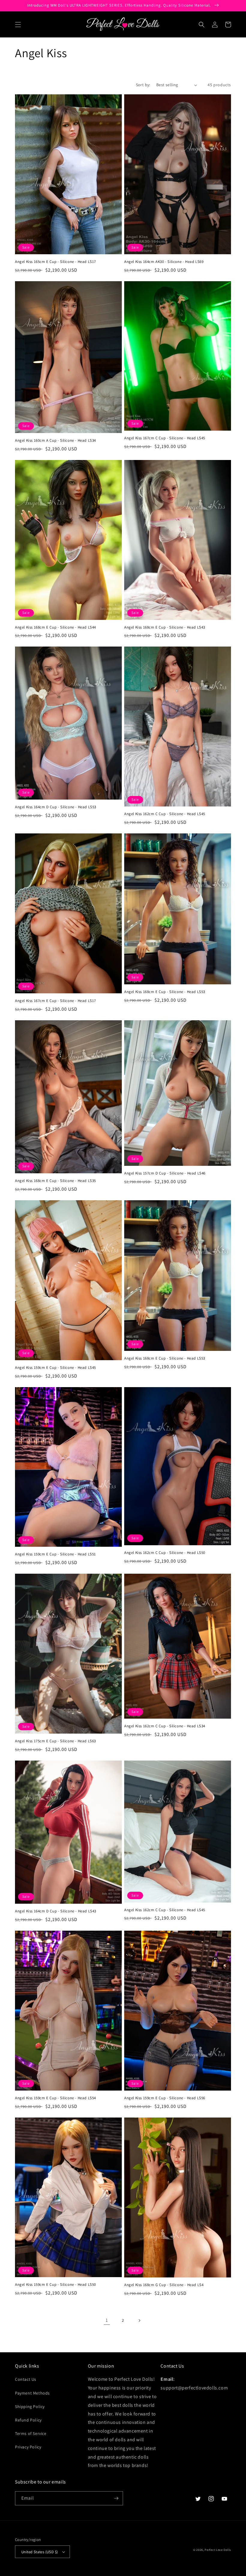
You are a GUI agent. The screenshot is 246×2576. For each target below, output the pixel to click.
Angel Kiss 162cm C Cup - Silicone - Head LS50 (165, 1553)
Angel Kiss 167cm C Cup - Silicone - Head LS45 (165, 438)
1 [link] (107, 2320)
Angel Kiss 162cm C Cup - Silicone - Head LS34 (165, 1726)
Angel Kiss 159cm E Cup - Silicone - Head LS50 (55, 2285)
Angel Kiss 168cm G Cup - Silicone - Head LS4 (164, 2285)
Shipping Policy (30, 2407)
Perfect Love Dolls (218, 2550)
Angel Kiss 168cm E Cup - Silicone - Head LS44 (55, 627)
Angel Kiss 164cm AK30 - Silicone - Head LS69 (164, 262)
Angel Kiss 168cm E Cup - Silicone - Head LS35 (55, 1181)
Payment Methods (32, 2393)
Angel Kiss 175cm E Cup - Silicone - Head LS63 (55, 1741)
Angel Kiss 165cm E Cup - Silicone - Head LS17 (55, 262)
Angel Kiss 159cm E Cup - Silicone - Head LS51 (55, 1554)
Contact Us (26, 2379)
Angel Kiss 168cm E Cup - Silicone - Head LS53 (165, 992)
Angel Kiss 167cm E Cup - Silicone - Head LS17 (55, 1001)
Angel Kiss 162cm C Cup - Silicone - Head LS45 (165, 814)
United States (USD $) (40, 2552)
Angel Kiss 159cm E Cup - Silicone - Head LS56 (165, 2098)
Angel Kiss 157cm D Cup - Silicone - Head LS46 (165, 1173)
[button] (18, 25)
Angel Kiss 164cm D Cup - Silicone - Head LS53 (56, 807)
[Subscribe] (116, 2498)
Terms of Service (31, 2433)
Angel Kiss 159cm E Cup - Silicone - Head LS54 (55, 2098)
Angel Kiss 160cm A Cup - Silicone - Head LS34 (55, 441)
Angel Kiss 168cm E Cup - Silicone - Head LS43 (165, 627)
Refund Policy (28, 2420)
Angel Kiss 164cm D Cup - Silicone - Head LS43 (56, 1911)
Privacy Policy (28, 2447)
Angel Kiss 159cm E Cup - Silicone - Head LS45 (55, 1368)
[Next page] (139, 2321)
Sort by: (143, 85)
